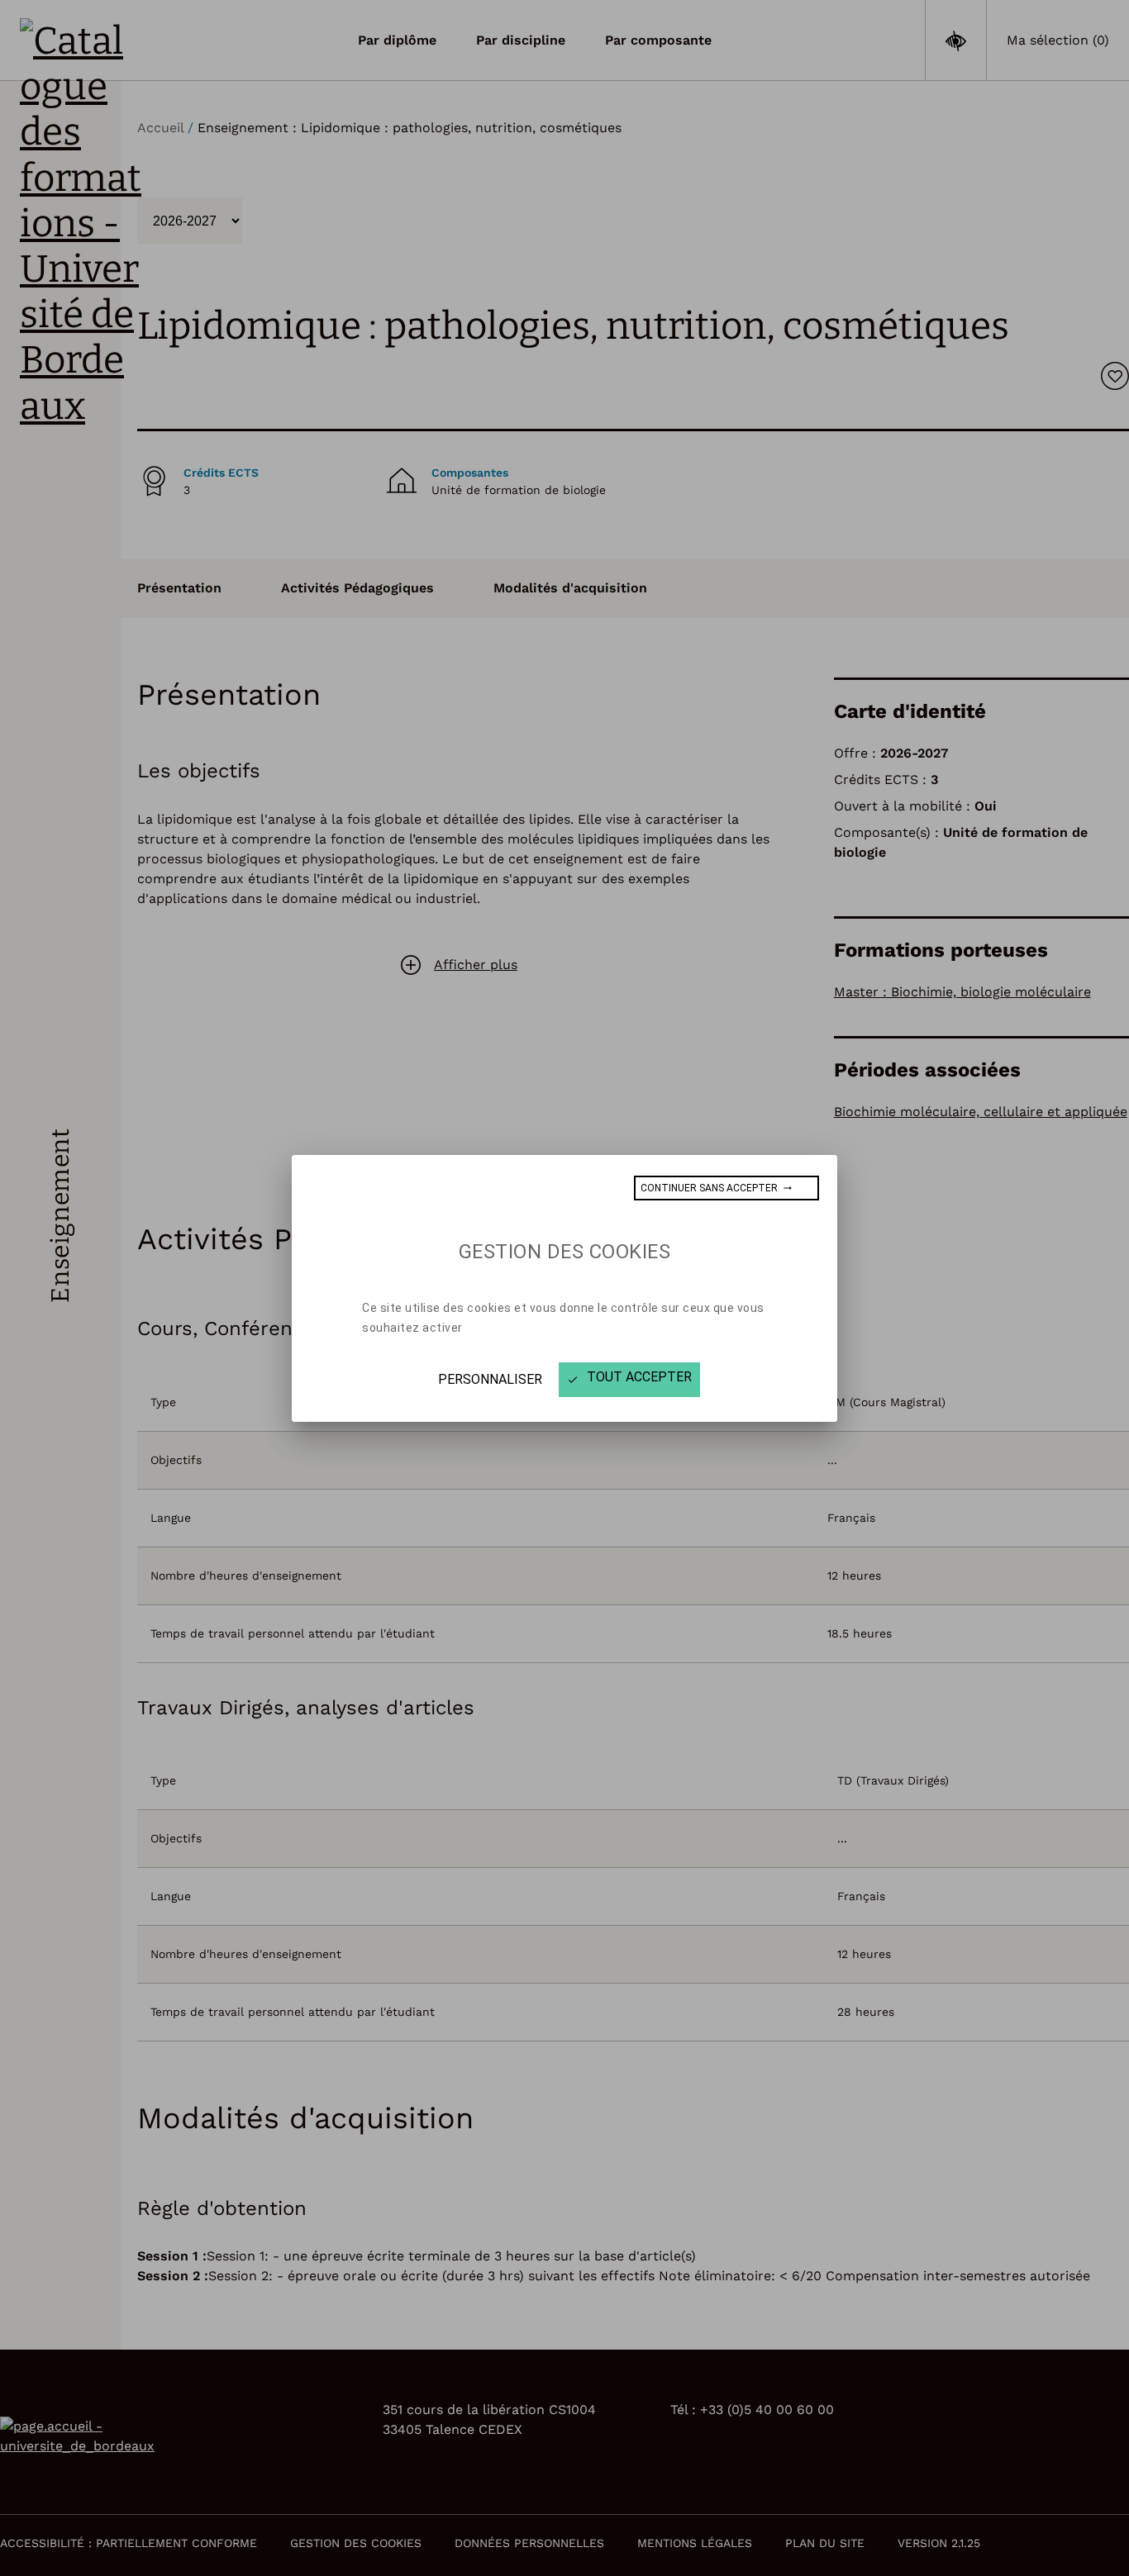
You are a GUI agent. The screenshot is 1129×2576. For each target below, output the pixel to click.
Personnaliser (490, 1379)
